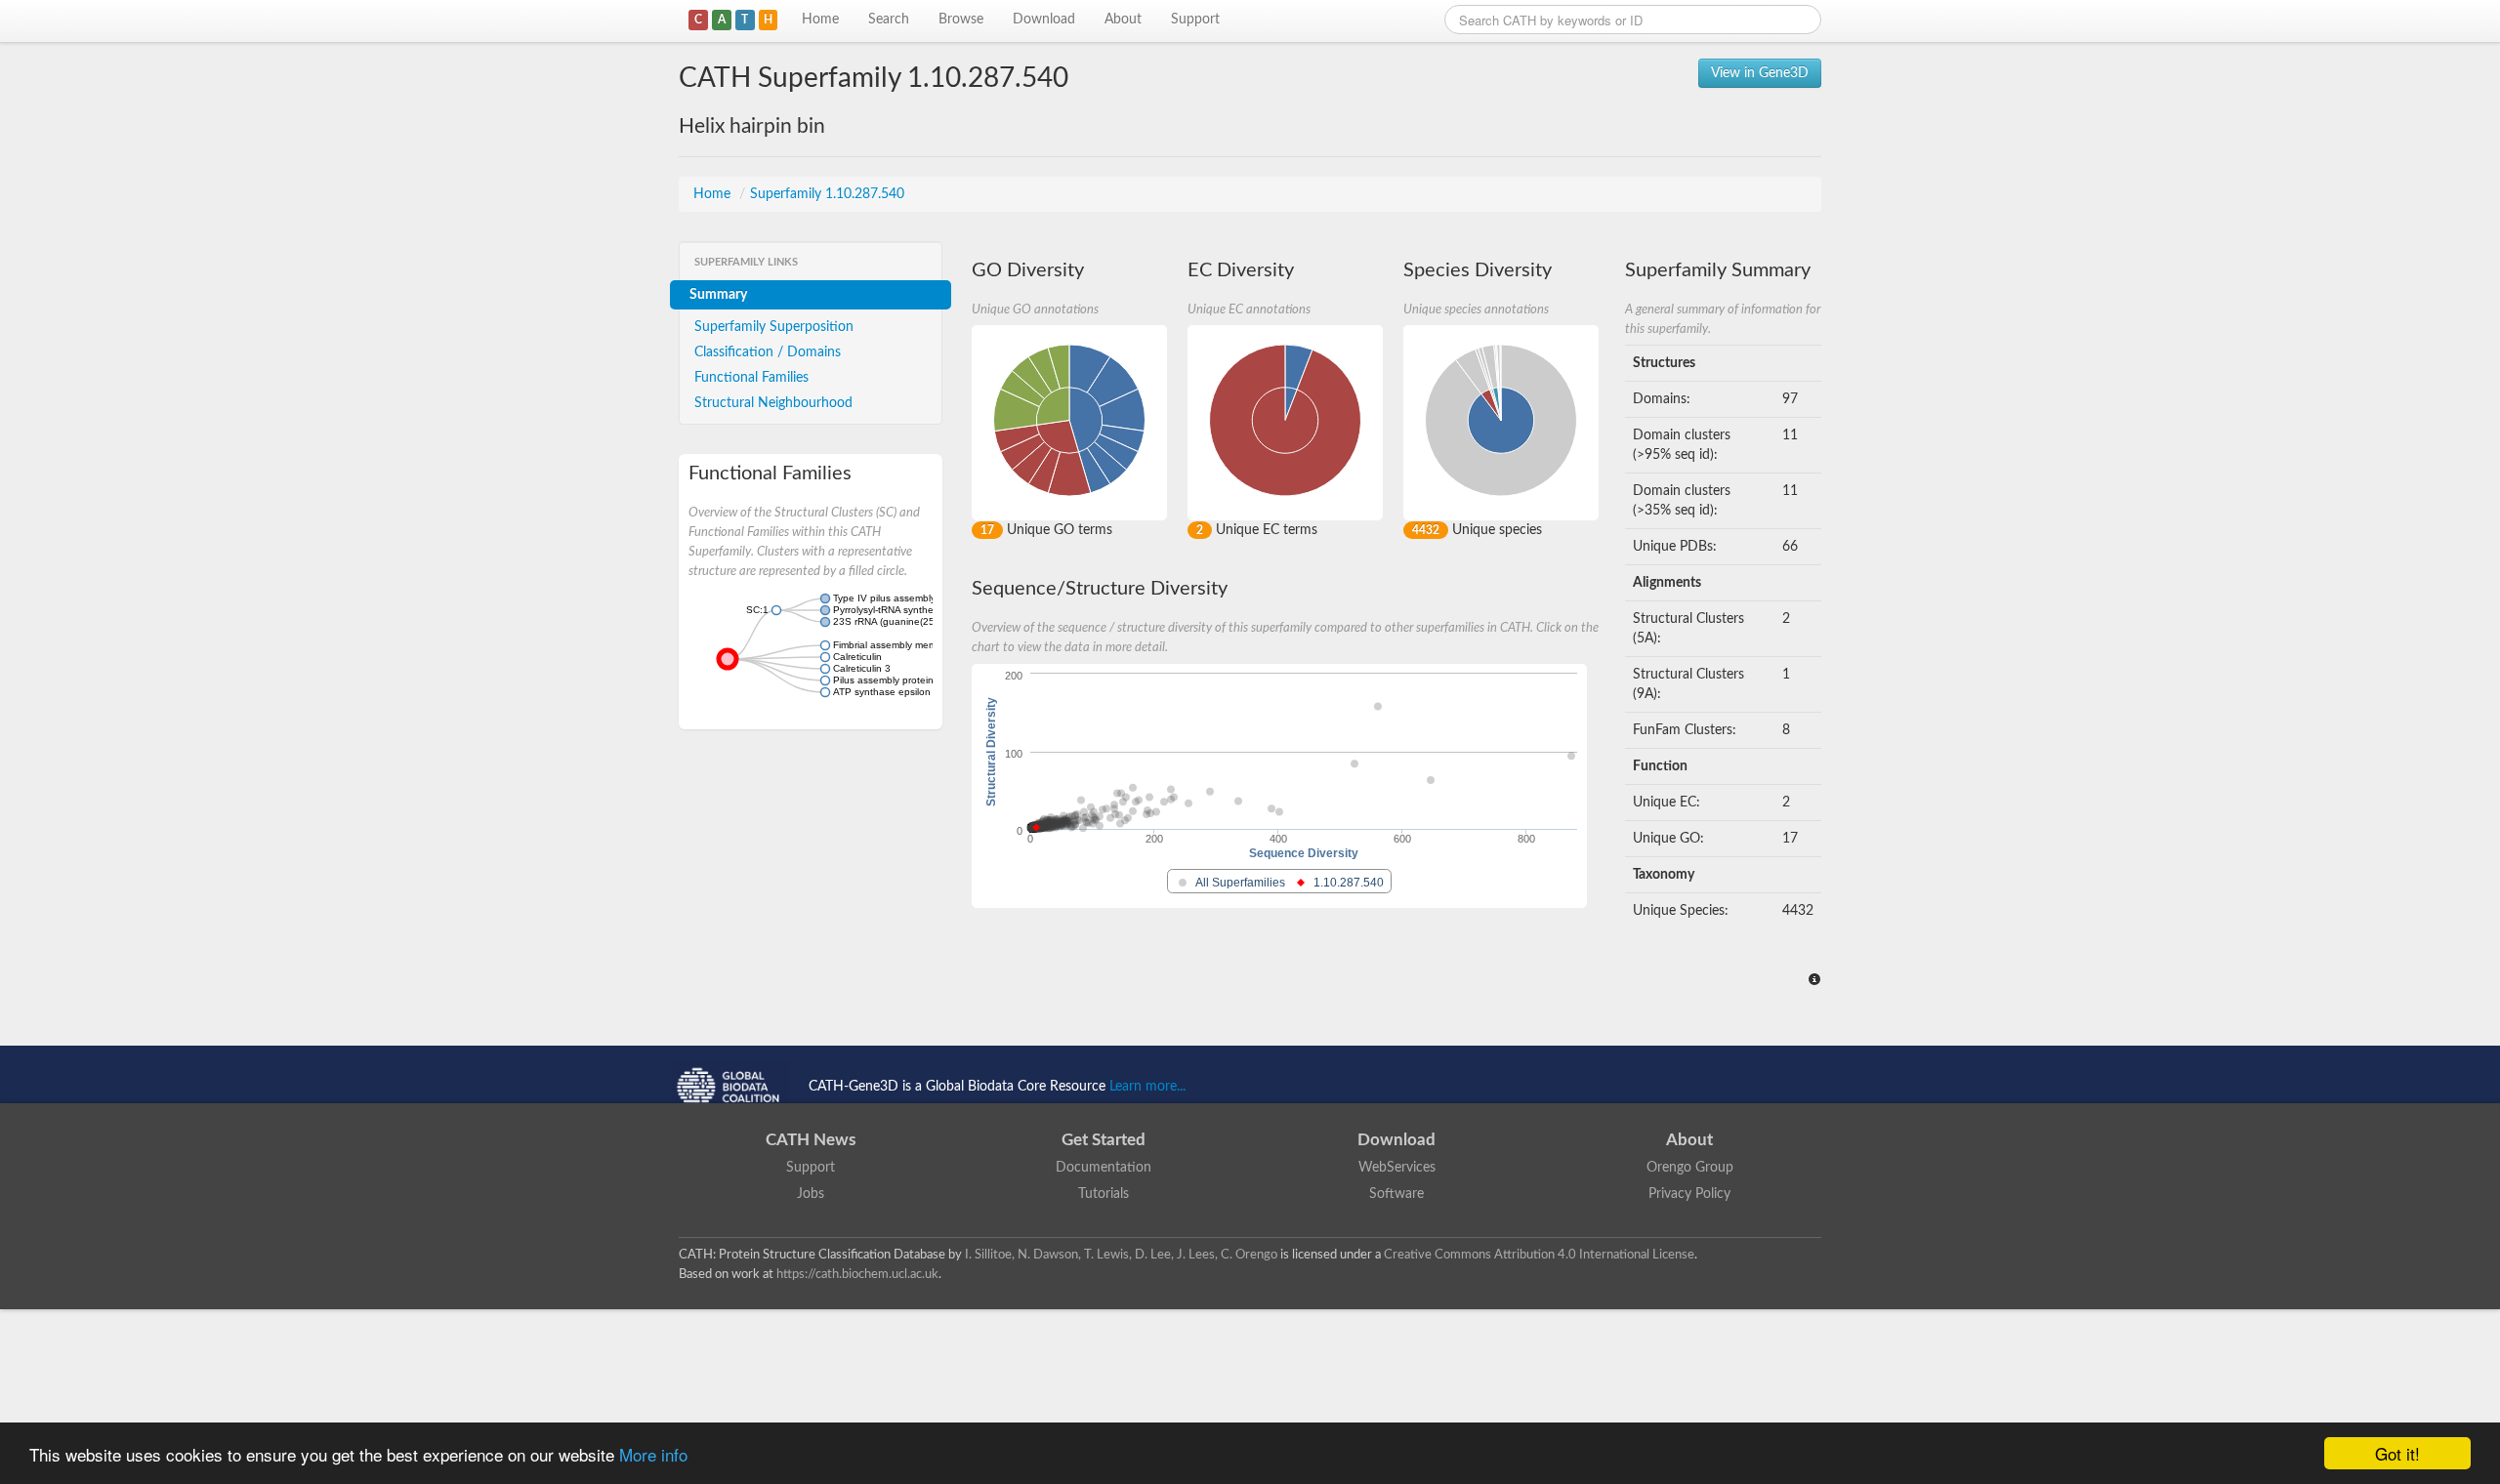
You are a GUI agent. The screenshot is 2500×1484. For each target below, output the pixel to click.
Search (889, 20)
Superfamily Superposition (774, 327)
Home (820, 20)
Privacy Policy (1689, 1194)
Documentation (1104, 1168)
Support (1195, 20)
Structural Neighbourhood (773, 403)
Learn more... (1147, 1087)
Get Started (1104, 1140)
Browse (961, 20)
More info (653, 1454)
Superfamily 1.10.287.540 (827, 194)
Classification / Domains (768, 352)
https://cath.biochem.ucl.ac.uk (857, 1274)
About (1123, 20)
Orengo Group (1690, 1168)
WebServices (1397, 1168)
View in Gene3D (1760, 73)
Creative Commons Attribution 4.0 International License (1539, 1255)
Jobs (811, 1194)
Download (1044, 20)
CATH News (811, 1140)
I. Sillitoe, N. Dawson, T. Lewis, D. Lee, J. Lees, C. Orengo (1121, 1255)
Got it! (2397, 1453)
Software (1396, 1194)
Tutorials (1104, 1194)
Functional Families (751, 378)
